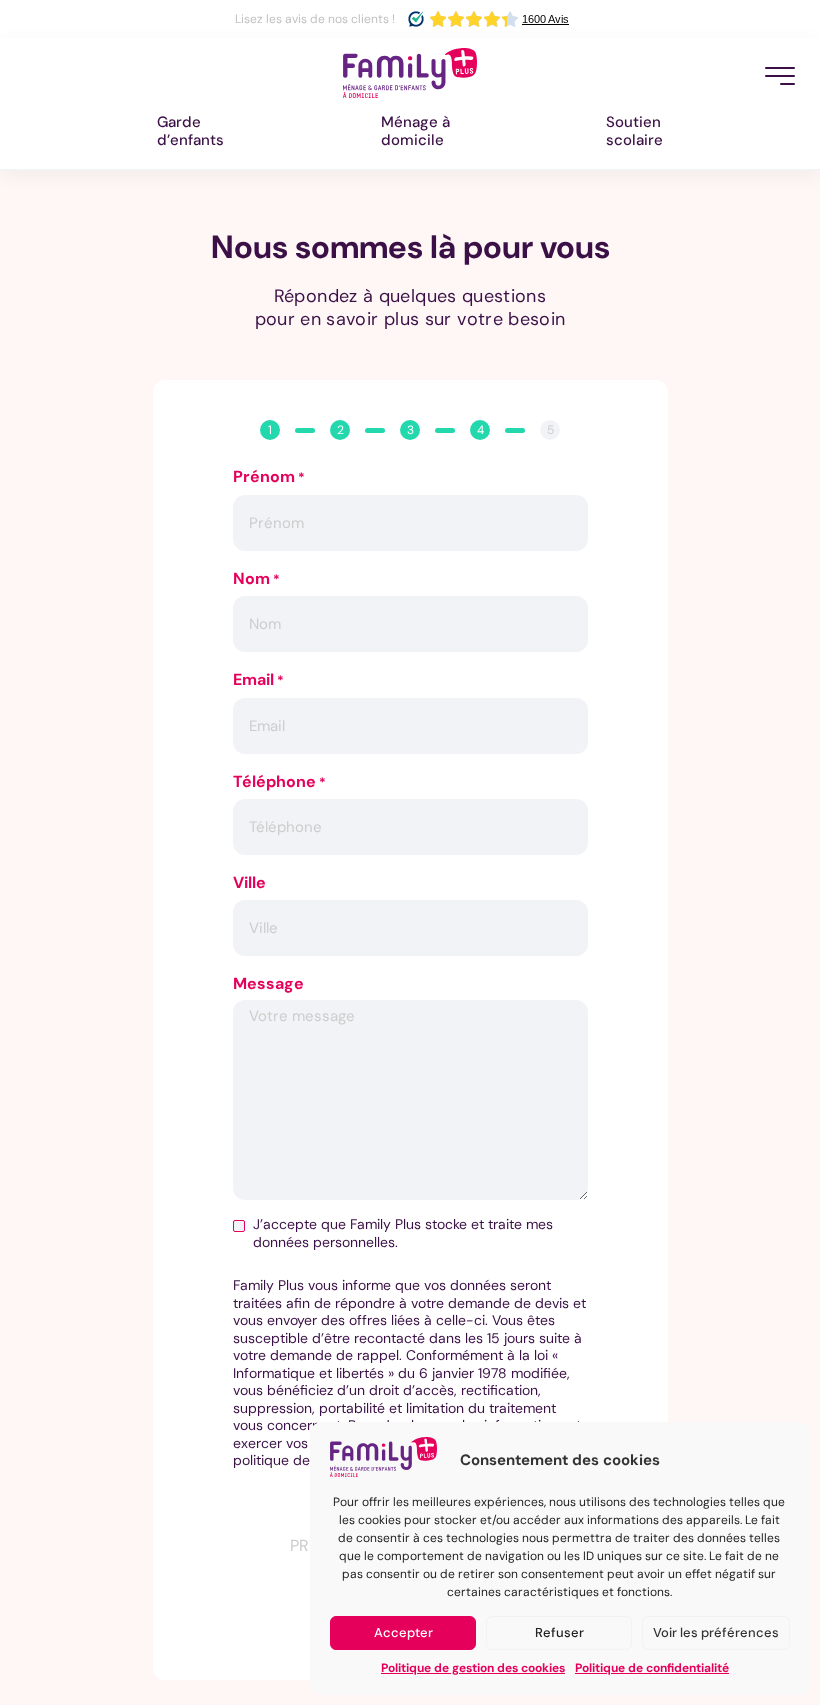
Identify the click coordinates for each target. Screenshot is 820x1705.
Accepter (403, 1632)
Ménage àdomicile (415, 131)
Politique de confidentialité (652, 1668)
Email (258, 680)
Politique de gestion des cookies (473, 1668)
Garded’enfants (190, 131)
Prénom (269, 477)
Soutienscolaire (634, 131)
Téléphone (279, 782)
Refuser (559, 1632)
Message (268, 984)
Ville (249, 883)
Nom (256, 579)
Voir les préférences (716, 1632)
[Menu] (780, 76)
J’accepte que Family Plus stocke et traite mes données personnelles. (403, 1233)
